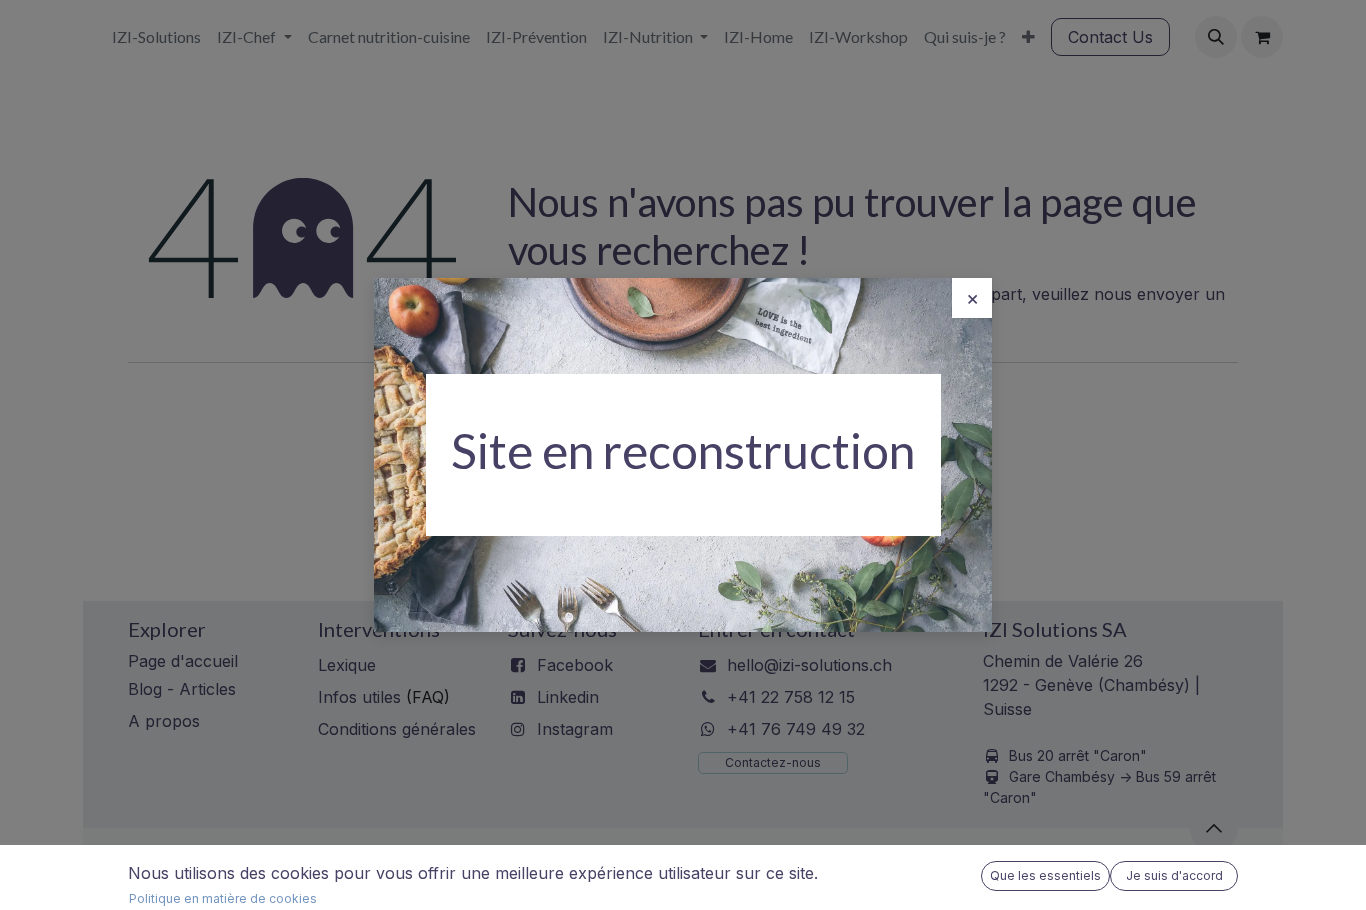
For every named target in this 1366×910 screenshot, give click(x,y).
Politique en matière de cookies (223, 898)
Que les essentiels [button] (1045, 875)
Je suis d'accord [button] (1174, 875)
